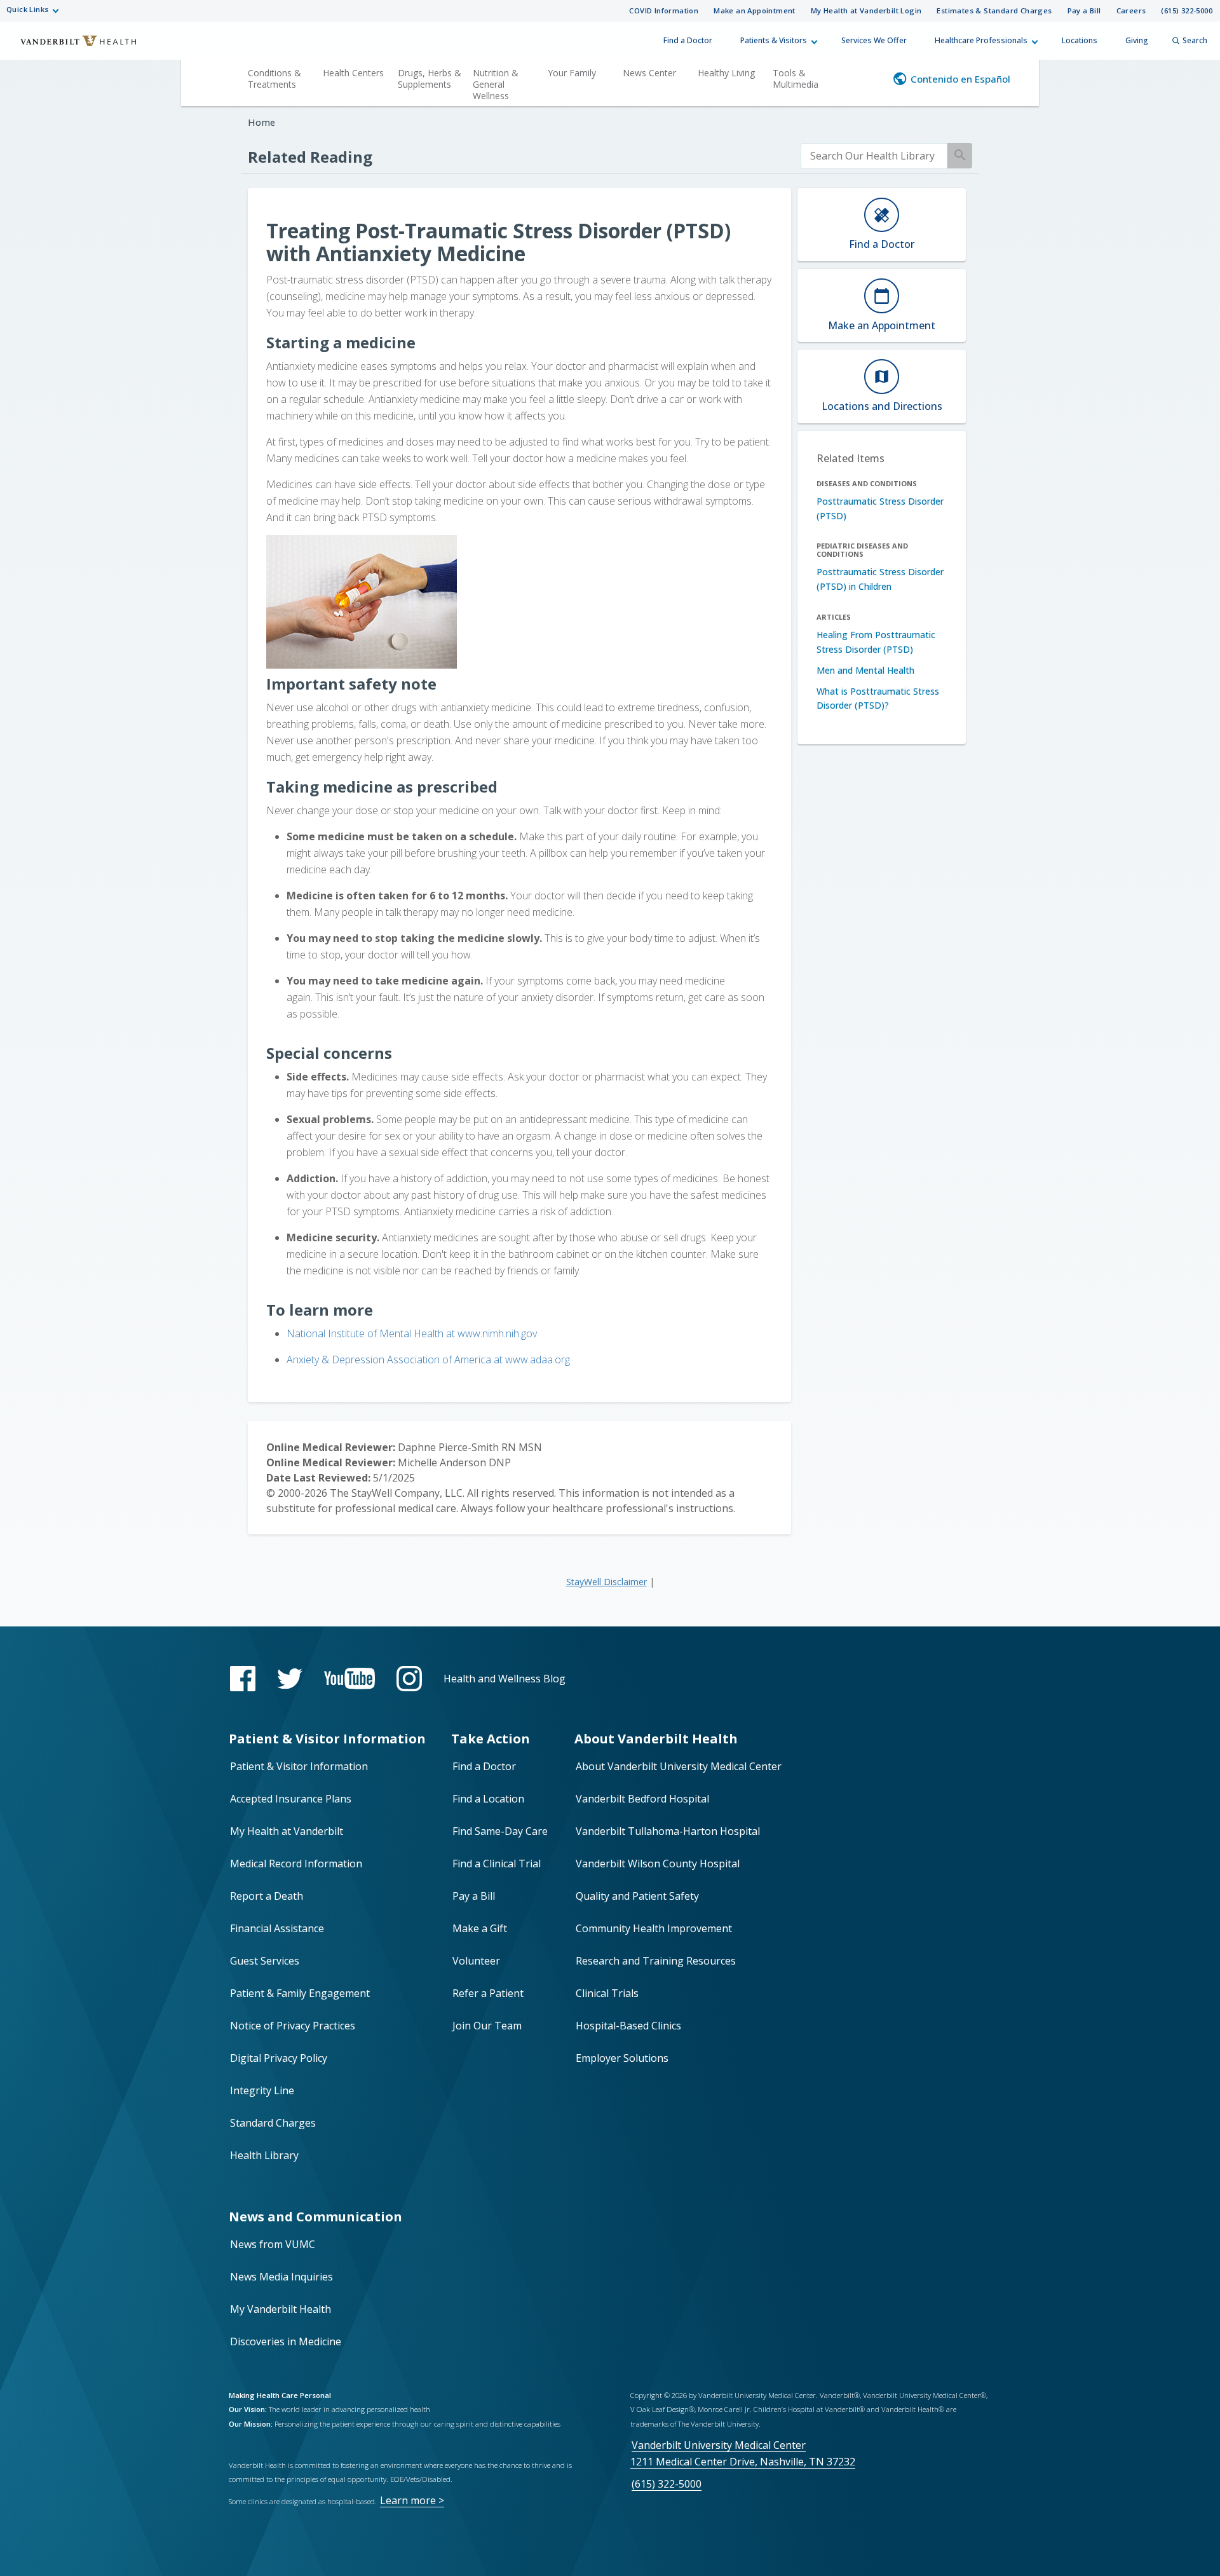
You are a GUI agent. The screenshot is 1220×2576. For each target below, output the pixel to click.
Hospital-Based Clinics (628, 2026)
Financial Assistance (277, 1928)
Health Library (264, 2155)
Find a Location (488, 1799)
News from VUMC (273, 2244)
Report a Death (267, 1896)
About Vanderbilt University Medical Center (679, 1766)
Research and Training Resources (656, 1961)
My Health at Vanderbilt (287, 1831)
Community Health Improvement (654, 1928)
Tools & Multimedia (796, 78)
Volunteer (476, 1961)
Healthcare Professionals (981, 40)
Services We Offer (874, 40)
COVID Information (664, 10)
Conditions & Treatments (274, 78)
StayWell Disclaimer (607, 1582)
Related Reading (310, 157)
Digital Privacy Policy (279, 2058)
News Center (649, 73)
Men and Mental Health (865, 670)
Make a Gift (480, 1928)
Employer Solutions (622, 2058)
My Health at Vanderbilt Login (866, 10)
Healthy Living (726, 73)
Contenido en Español (960, 79)
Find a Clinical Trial (497, 1864)
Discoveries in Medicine (286, 2341)
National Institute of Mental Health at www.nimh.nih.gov (412, 1333)
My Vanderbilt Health (281, 2309)
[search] (874, 156)
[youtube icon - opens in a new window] (349, 1678)
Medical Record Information (296, 1864)
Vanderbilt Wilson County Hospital (658, 1864)
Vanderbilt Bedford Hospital (642, 1799)
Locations (1080, 40)
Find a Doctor (688, 40)
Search (1195, 40)
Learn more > (412, 2500)
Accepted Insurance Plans (291, 1799)
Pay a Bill (1084, 10)
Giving (1137, 40)
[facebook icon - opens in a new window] (243, 1679)
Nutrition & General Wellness (496, 84)
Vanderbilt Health (70, 46)
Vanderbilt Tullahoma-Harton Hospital (668, 1831)
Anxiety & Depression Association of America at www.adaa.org (428, 1360)
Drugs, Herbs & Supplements (430, 78)
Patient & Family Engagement (300, 1993)
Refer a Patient (488, 1993)
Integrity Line (262, 2090)
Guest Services (265, 1961)
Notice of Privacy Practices (293, 2026)
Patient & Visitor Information (299, 1766)
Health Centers (353, 73)
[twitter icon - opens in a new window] (290, 1679)
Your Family (572, 73)
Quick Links (27, 9)
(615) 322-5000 (1187, 10)
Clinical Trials (607, 1993)
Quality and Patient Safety (637, 1896)
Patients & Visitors (774, 40)
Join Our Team (487, 2026)
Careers (1131, 10)
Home (261, 122)
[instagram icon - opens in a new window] (409, 1679)
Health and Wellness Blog (505, 1679)
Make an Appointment (755, 10)
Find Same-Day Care (500, 1831)
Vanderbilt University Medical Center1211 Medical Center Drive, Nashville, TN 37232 (743, 2453)
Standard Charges (273, 2123)
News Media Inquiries (281, 2277)
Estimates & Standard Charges (994, 10)
